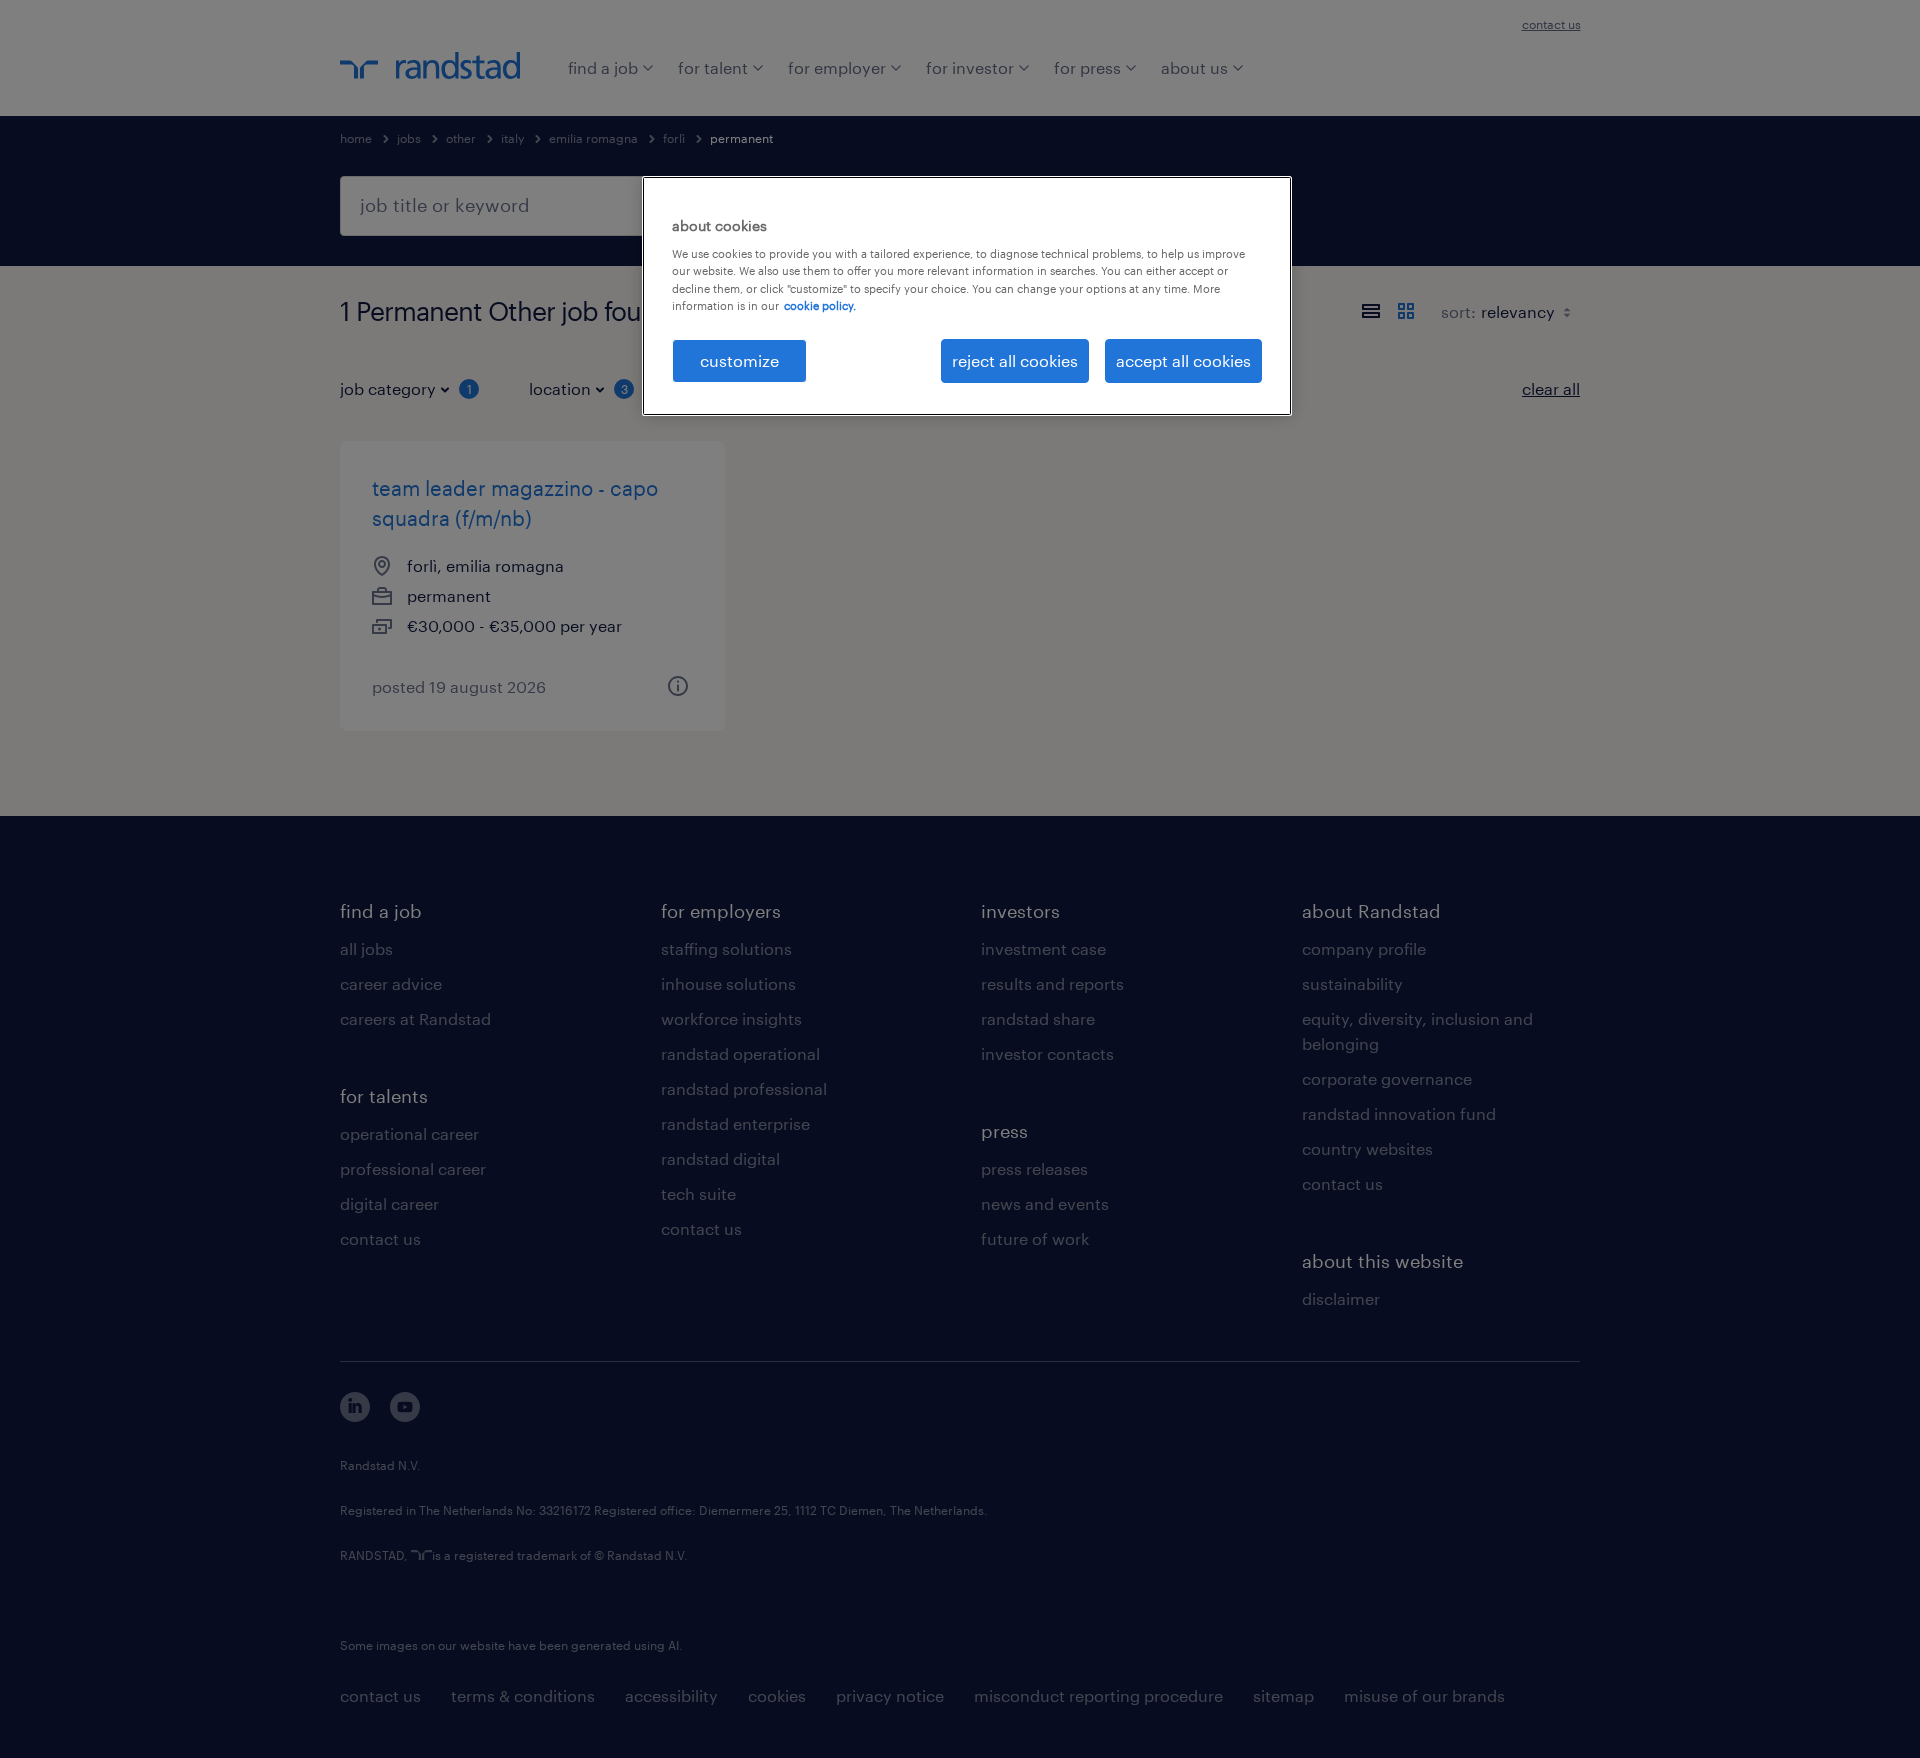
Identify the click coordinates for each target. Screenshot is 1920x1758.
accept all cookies (1183, 360)
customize (739, 360)
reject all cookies (1015, 360)
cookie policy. (820, 305)
